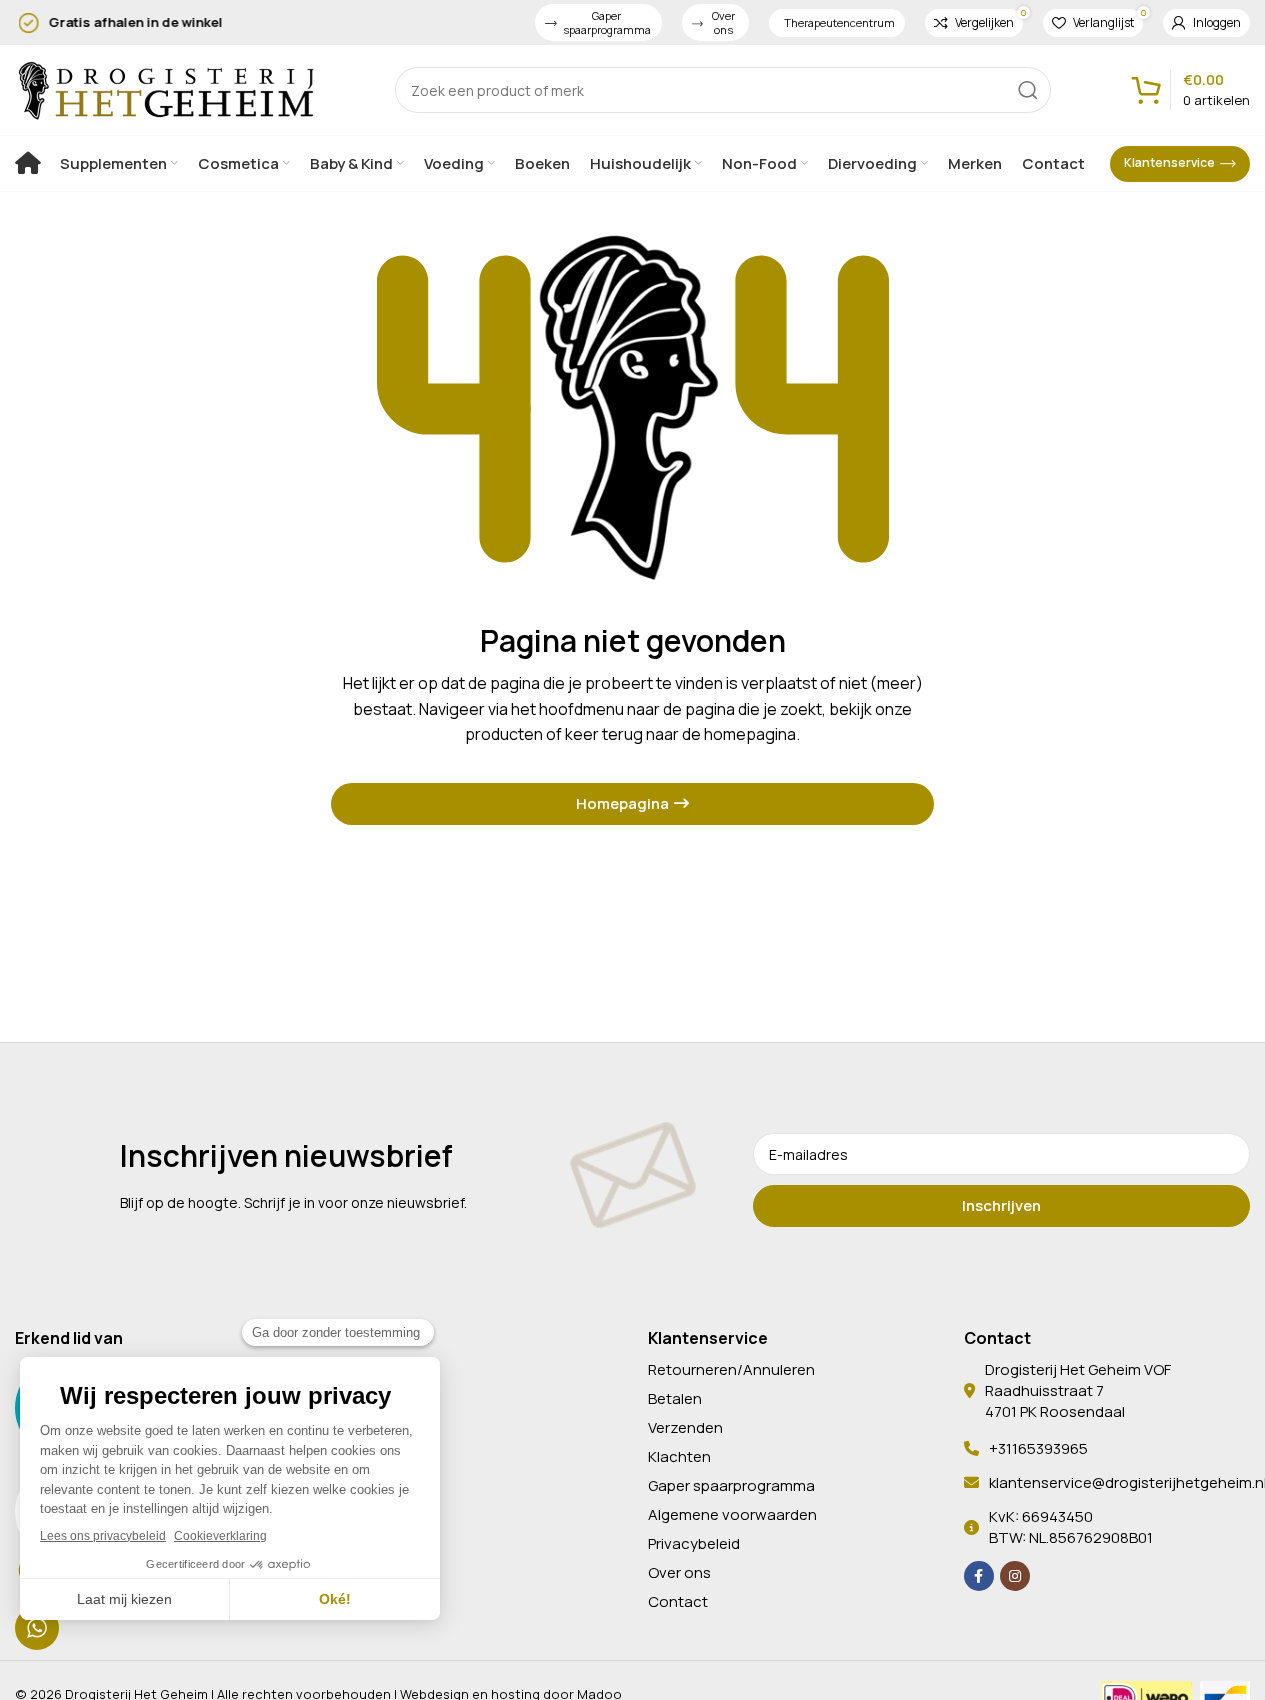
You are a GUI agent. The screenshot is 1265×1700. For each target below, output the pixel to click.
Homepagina (622, 803)
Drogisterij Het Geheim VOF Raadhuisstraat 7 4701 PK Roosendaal (1078, 1390)
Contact (678, 1601)
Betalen (675, 1398)
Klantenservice (1169, 162)
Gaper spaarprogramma (607, 22)
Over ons (723, 22)
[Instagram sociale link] (1015, 1576)
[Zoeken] (1028, 90)
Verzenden (685, 1427)
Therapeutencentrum (839, 22)
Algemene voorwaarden (732, 1514)
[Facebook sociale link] (979, 1576)
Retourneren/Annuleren (731, 1369)
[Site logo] (165, 88)
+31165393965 (1038, 1448)
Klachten (679, 1456)
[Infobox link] (265, 22)
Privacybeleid (694, 1543)
